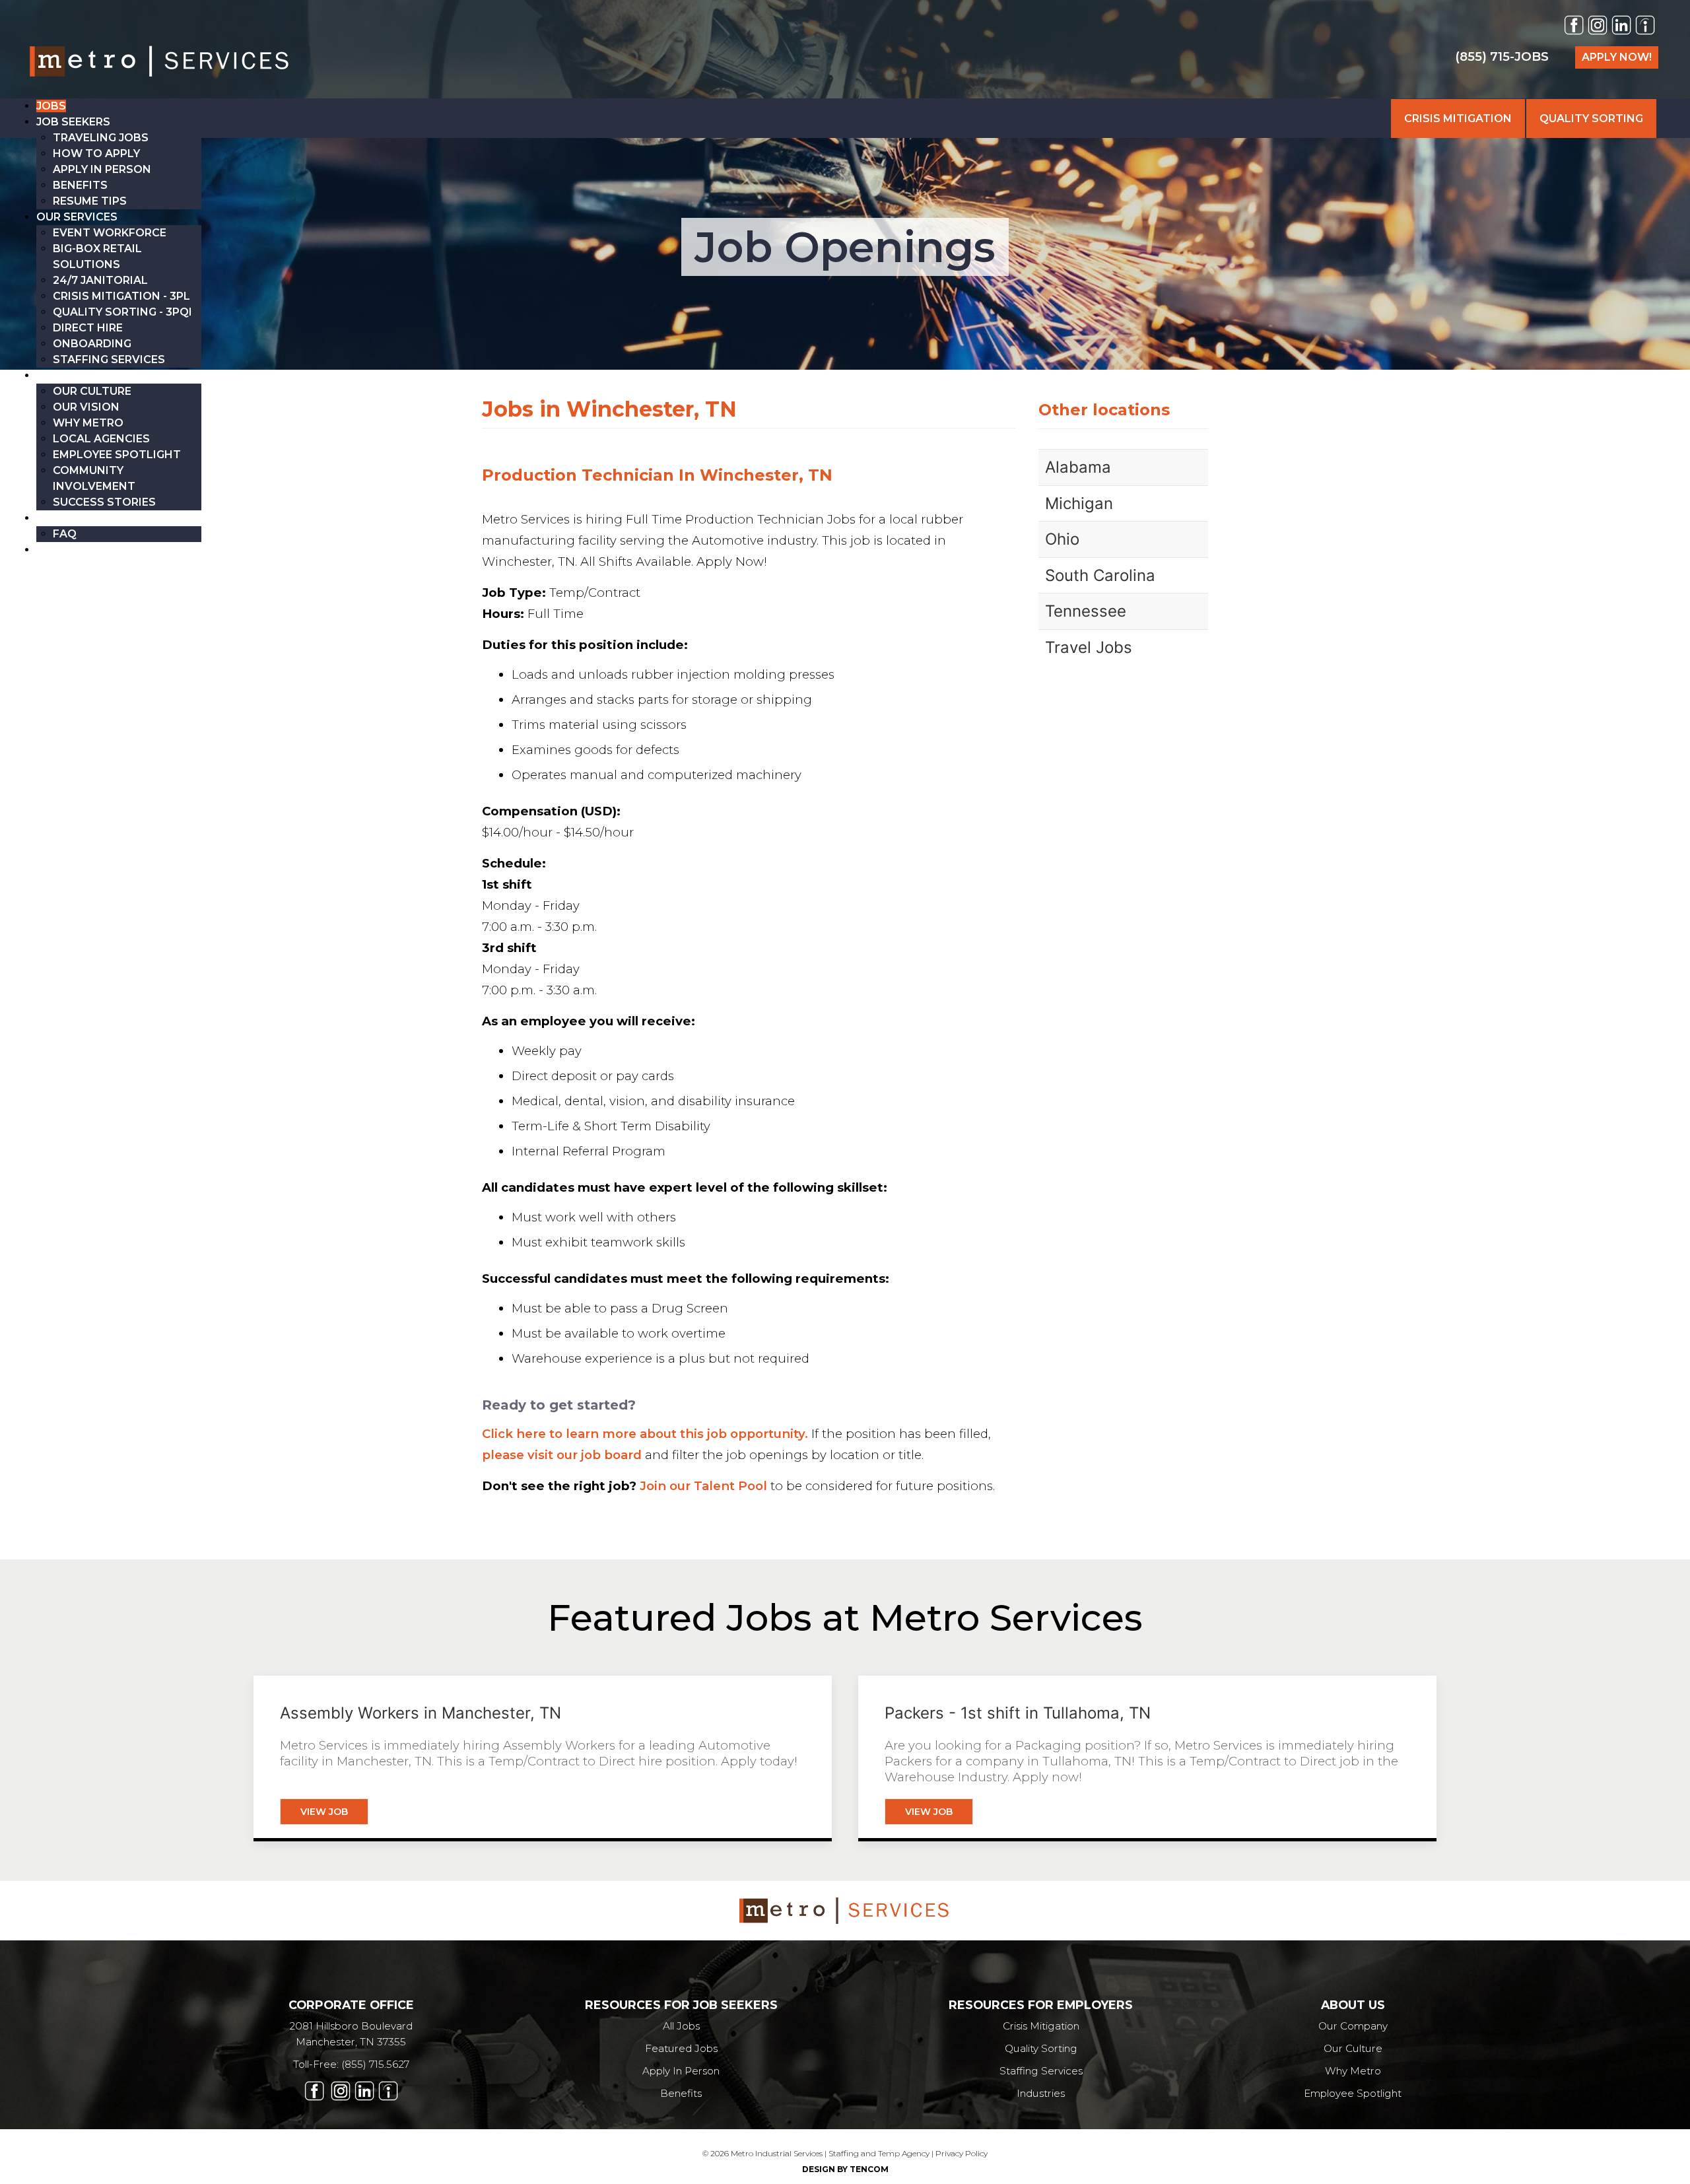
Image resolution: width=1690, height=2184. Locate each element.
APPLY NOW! (1617, 57)
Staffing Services (1041, 2071)
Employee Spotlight (1353, 2093)
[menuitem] (51, 106)
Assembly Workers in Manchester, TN (421, 1713)
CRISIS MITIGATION (1458, 119)
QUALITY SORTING (1591, 119)
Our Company (1353, 2026)
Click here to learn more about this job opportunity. (645, 1434)
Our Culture (1353, 2048)
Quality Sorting (1041, 2048)
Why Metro (1353, 2071)
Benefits (681, 2093)
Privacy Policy (962, 2153)
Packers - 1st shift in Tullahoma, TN (1018, 1713)
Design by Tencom (845, 2169)
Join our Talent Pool (703, 1486)
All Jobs (681, 2026)
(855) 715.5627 (375, 2064)
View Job (324, 1812)
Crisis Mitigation (1041, 2026)
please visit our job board (562, 1455)
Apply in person (681, 2071)
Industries (1041, 2093)
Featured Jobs (681, 2048)
